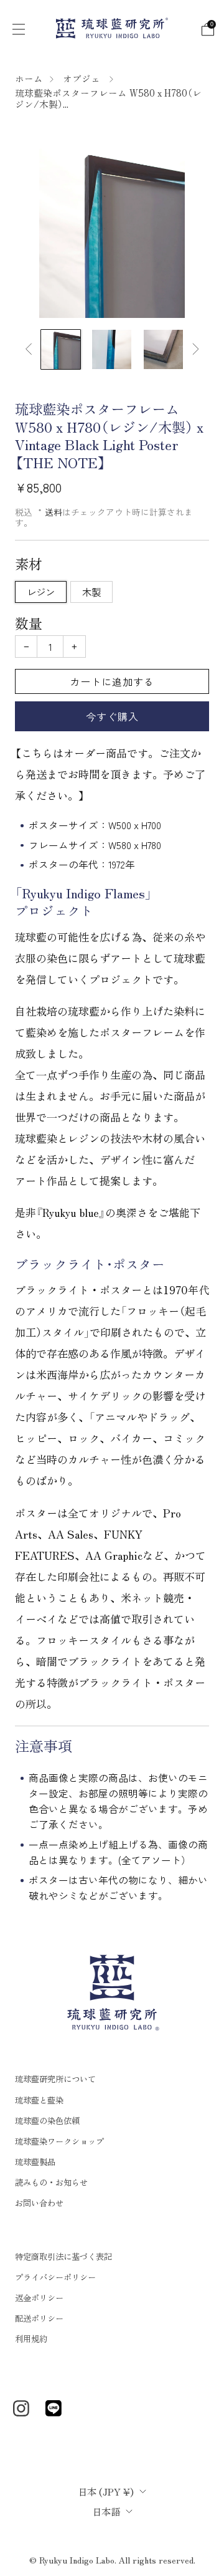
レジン (41, 592)
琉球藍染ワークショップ (59, 2141)
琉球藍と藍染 (39, 2100)
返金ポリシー (39, 2298)
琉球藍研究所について (55, 2079)
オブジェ (83, 78)
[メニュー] (17, 28)
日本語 (106, 2511)
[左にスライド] (31, 349)
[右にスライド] (193, 349)
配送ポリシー (39, 2318)
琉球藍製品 (35, 2162)
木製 (91, 592)
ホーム (29, 78)
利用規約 (31, 2339)
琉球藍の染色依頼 (47, 2121)
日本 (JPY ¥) (106, 2491)
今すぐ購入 (112, 716)
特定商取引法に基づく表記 (63, 2256)
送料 (54, 512)
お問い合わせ (39, 2203)
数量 (29, 623)
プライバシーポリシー (55, 2277)
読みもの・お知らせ (51, 2182)
